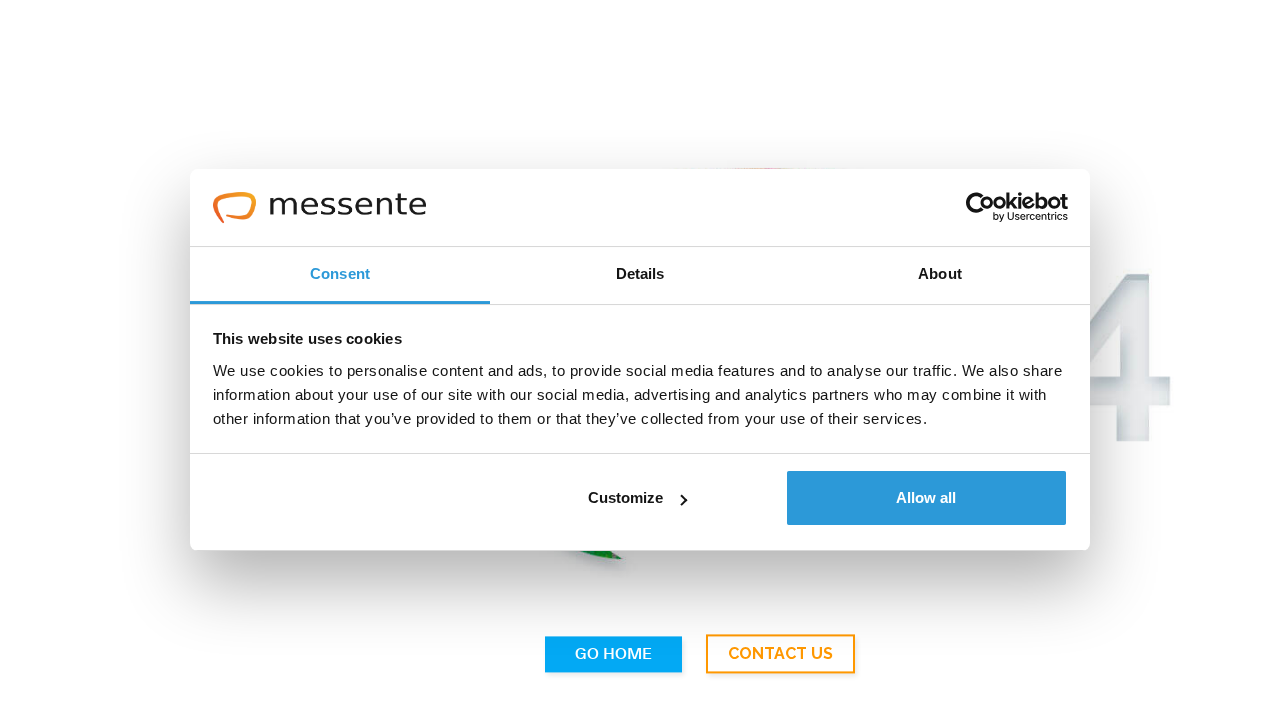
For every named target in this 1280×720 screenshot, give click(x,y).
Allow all (926, 497)
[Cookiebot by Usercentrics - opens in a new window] (980, 208)
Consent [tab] (340, 273)
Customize (625, 497)
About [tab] (940, 273)
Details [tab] (640, 273)
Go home (613, 655)
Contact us (780, 654)
